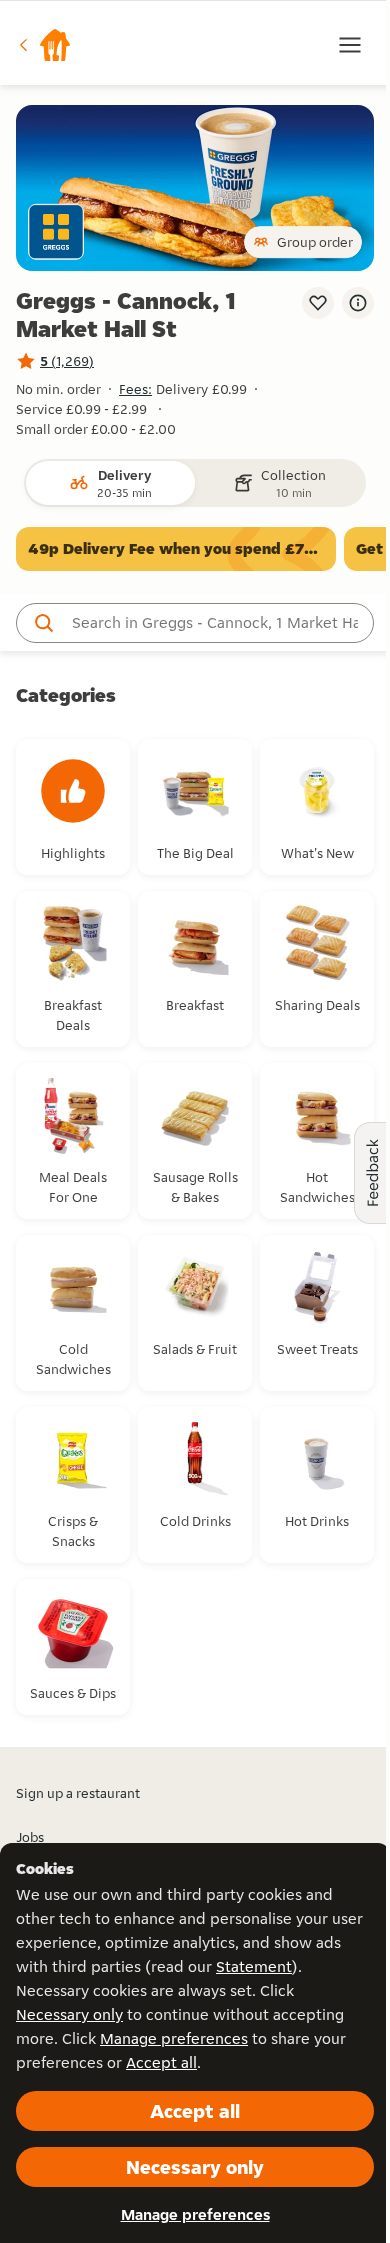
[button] (44, 45)
